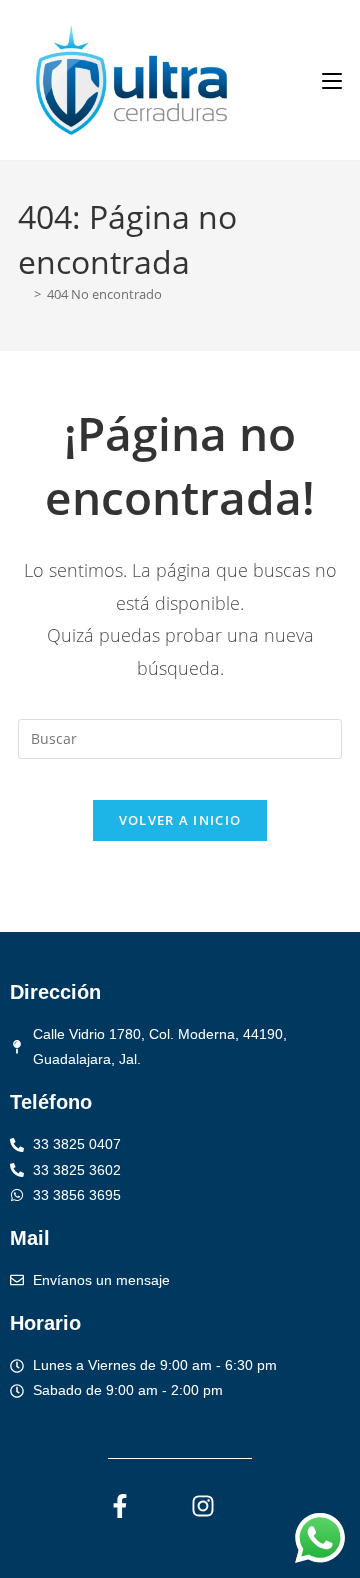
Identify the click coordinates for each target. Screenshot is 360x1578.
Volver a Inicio (180, 820)
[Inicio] (23, 294)
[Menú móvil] (332, 80)
